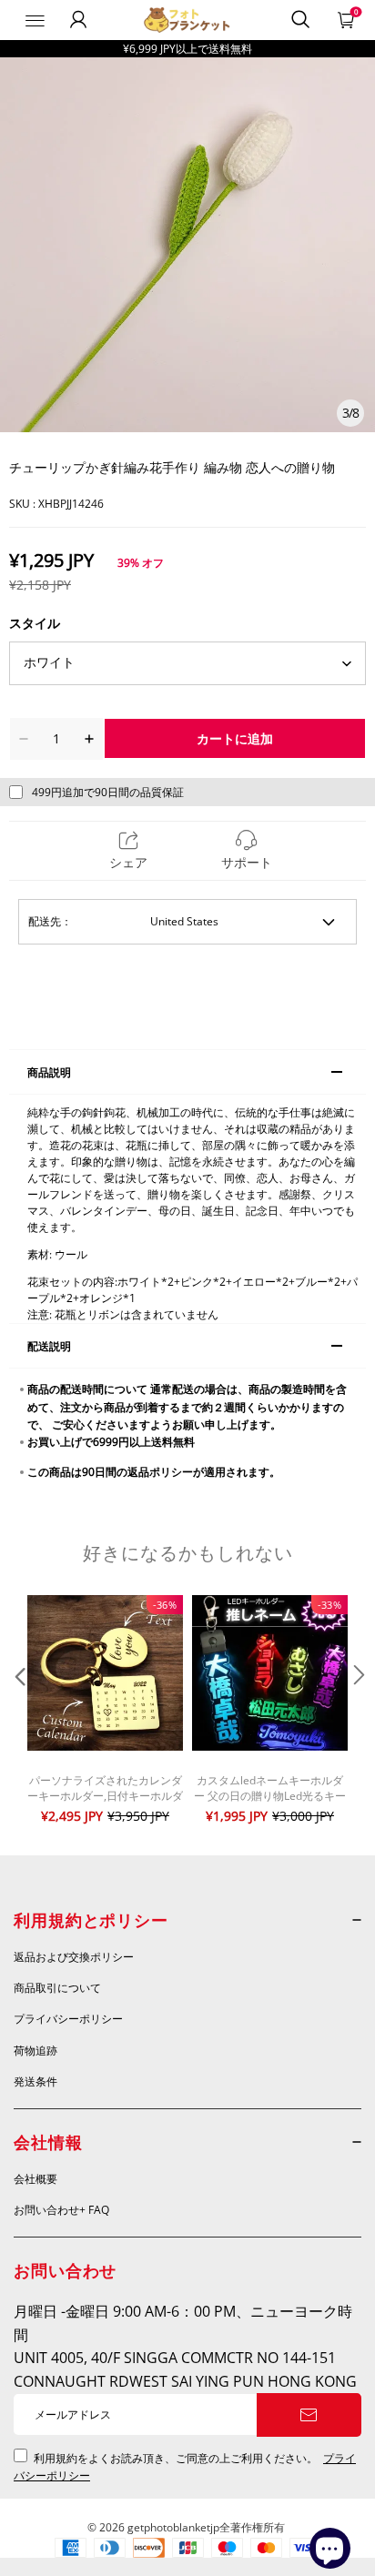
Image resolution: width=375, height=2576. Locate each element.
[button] (18, 1712)
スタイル (35, 623)
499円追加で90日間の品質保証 (108, 792)
